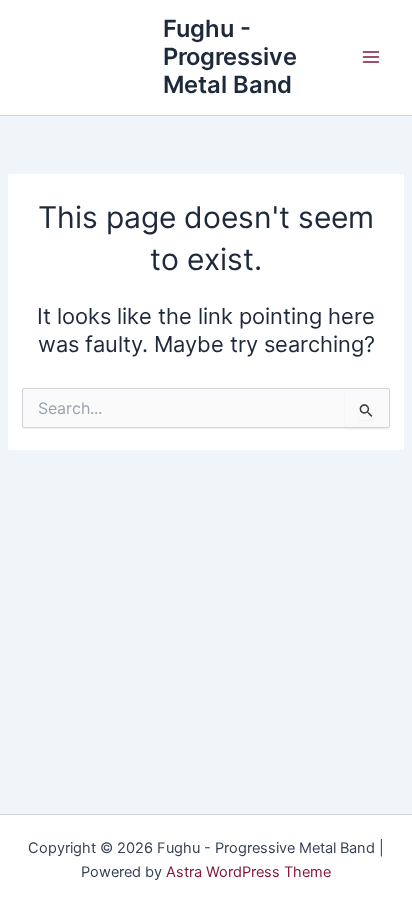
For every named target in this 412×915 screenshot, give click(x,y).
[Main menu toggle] (371, 57)
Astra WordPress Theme (248, 872)
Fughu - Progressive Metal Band (230, 57)
